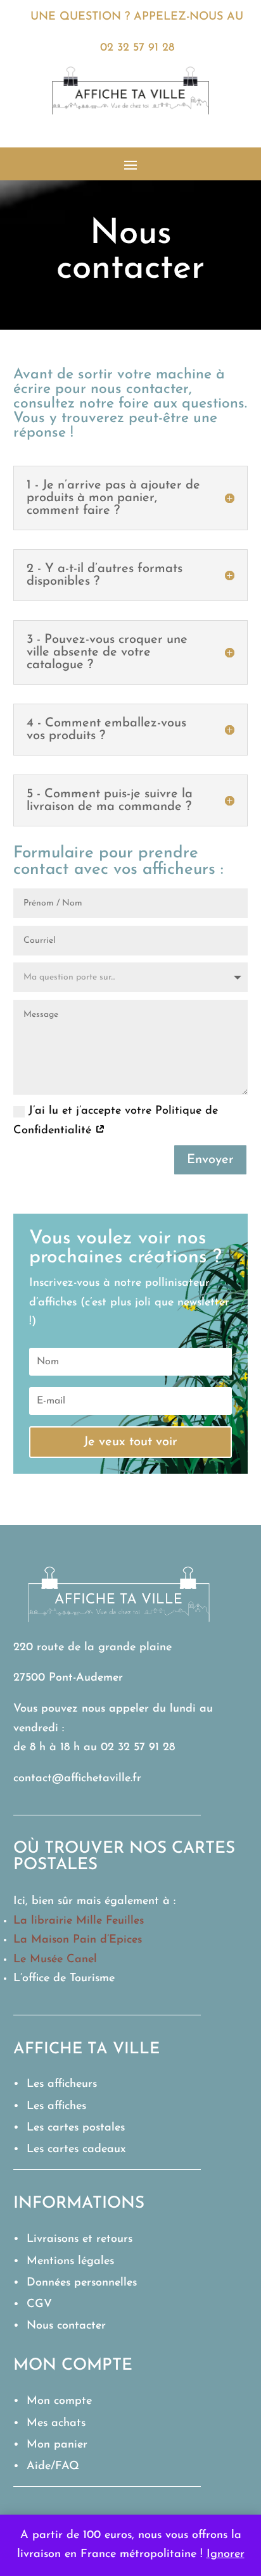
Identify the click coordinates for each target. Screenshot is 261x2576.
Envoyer (210, 1160)
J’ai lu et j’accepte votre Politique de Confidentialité (116, 1121)
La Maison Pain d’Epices (78, 1940)
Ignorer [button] (226, 2554)
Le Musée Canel (55, 1960)
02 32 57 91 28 (137, 48)
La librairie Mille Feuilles (79, 1921)
